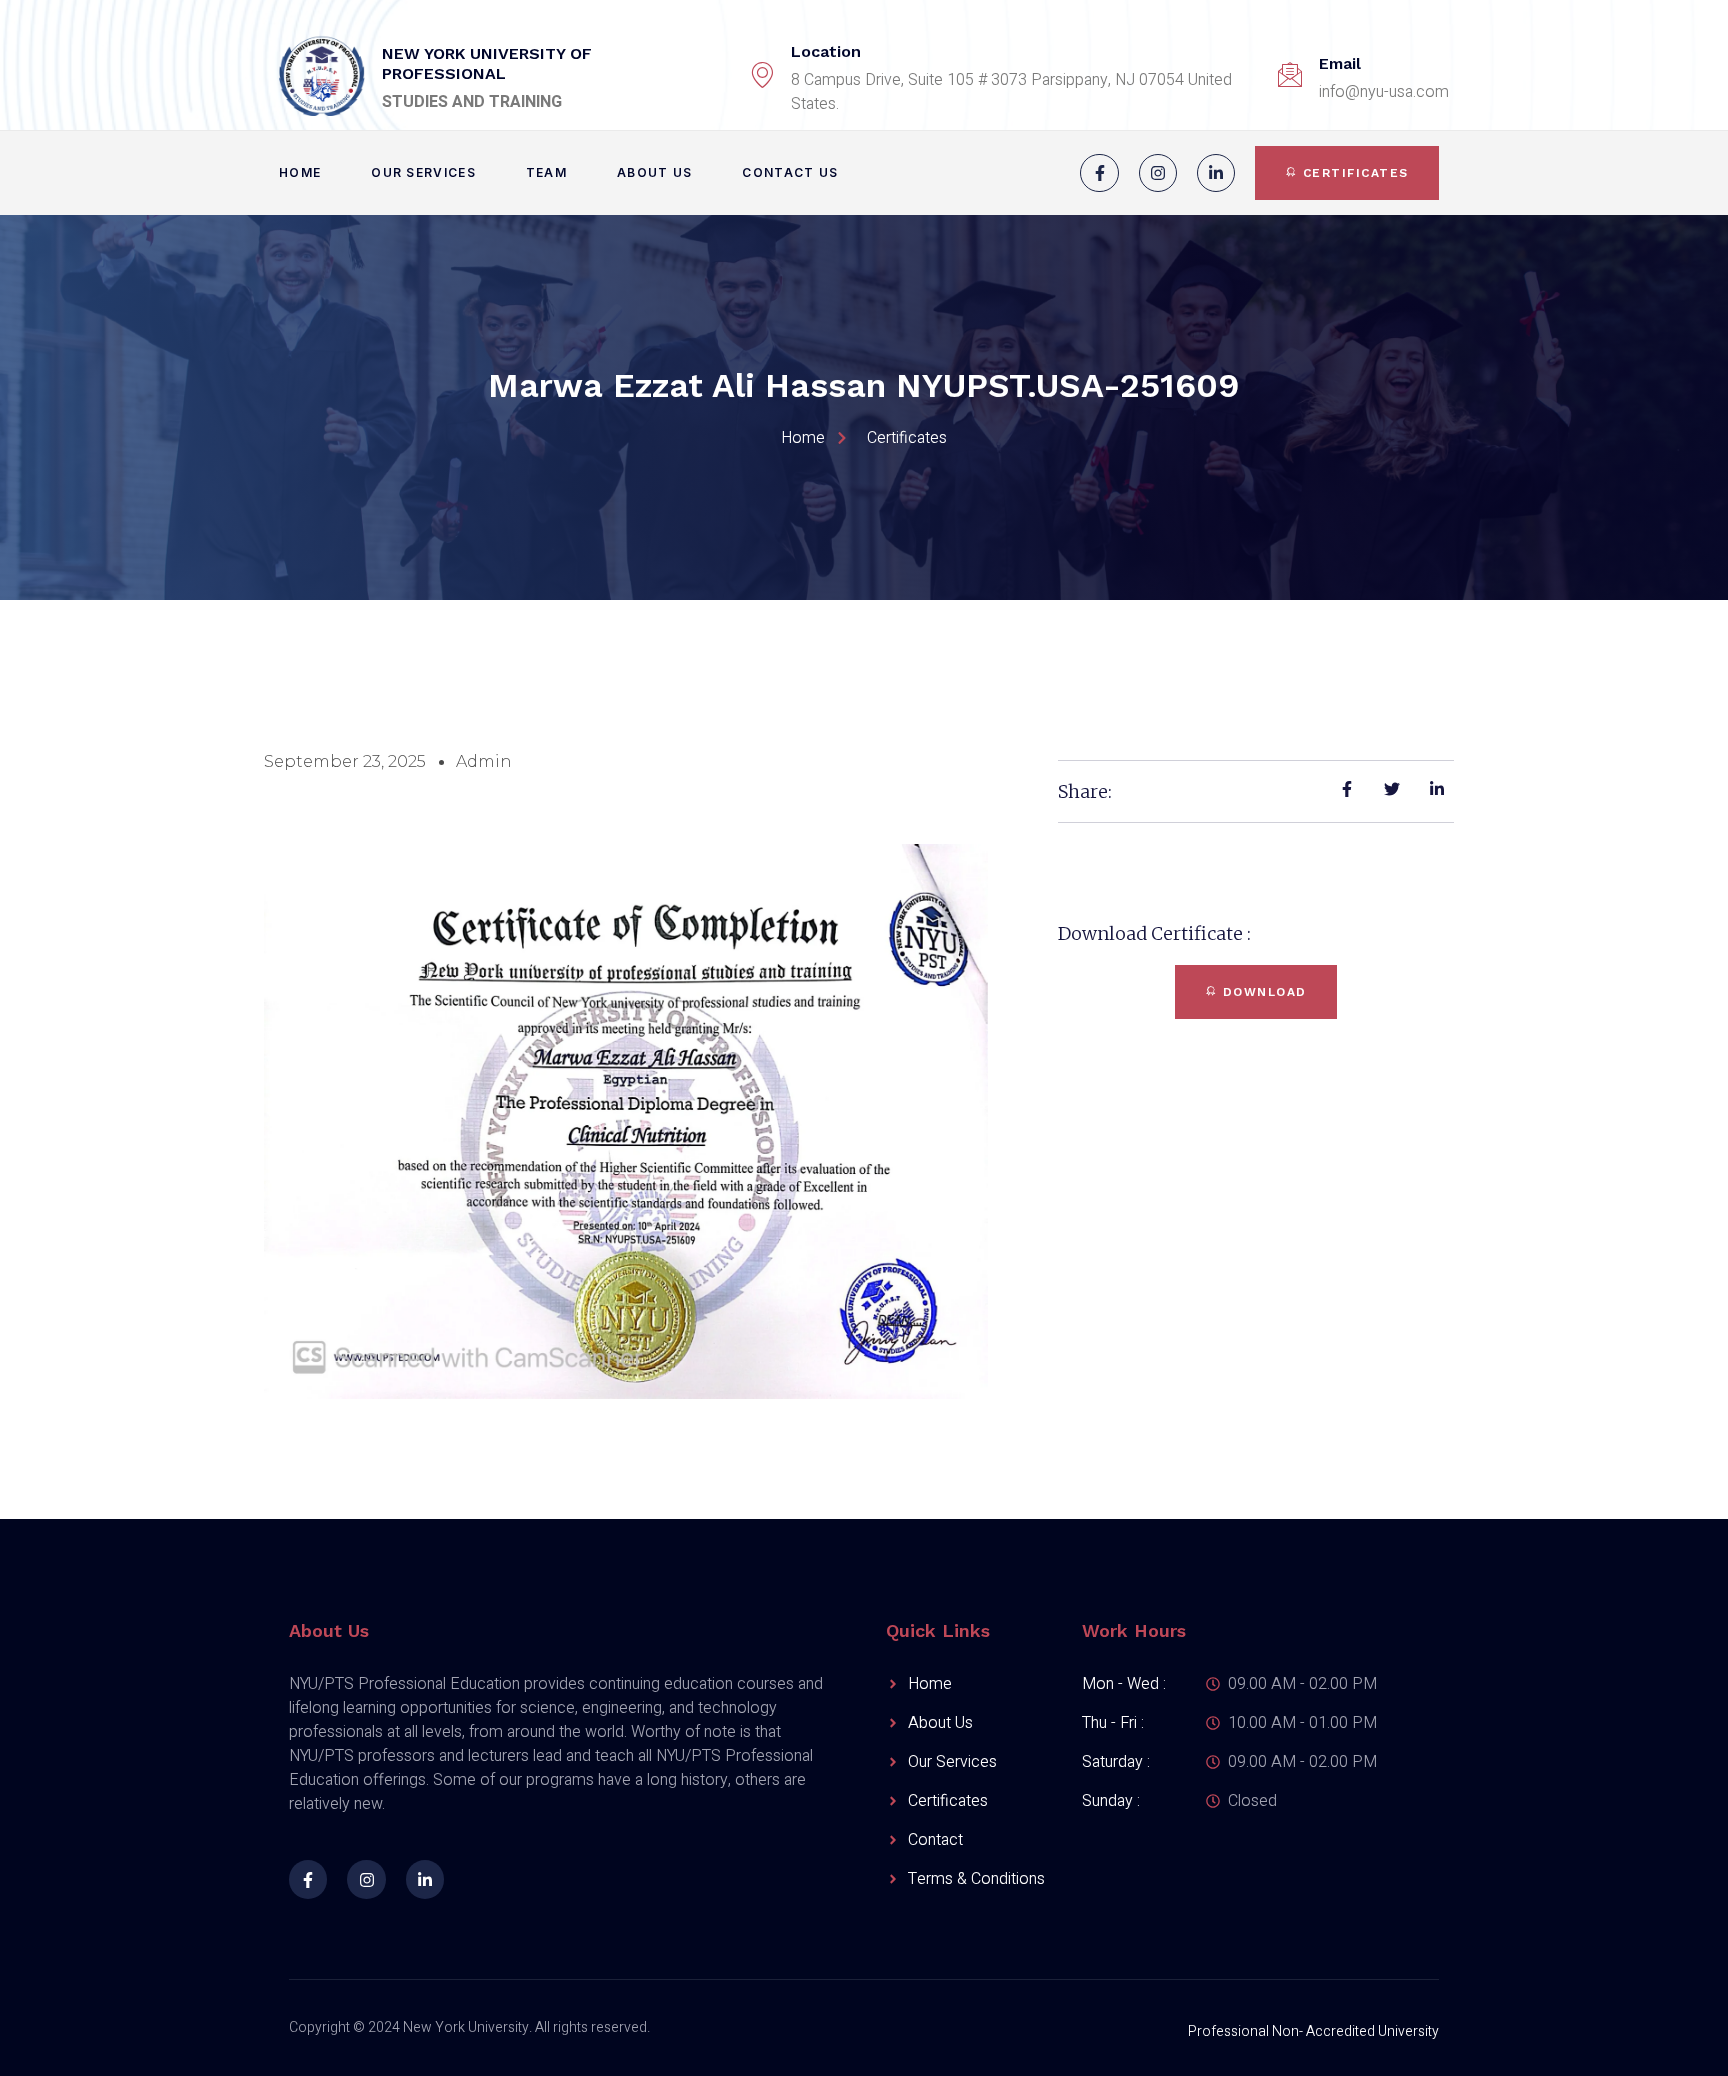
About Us (654, 172)
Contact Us (790, 172)
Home (300, 172)
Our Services (423, 172)
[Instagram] (1158, 173)
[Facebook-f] (1099, 173)
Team (546, 172)
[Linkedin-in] (1216, 173)
